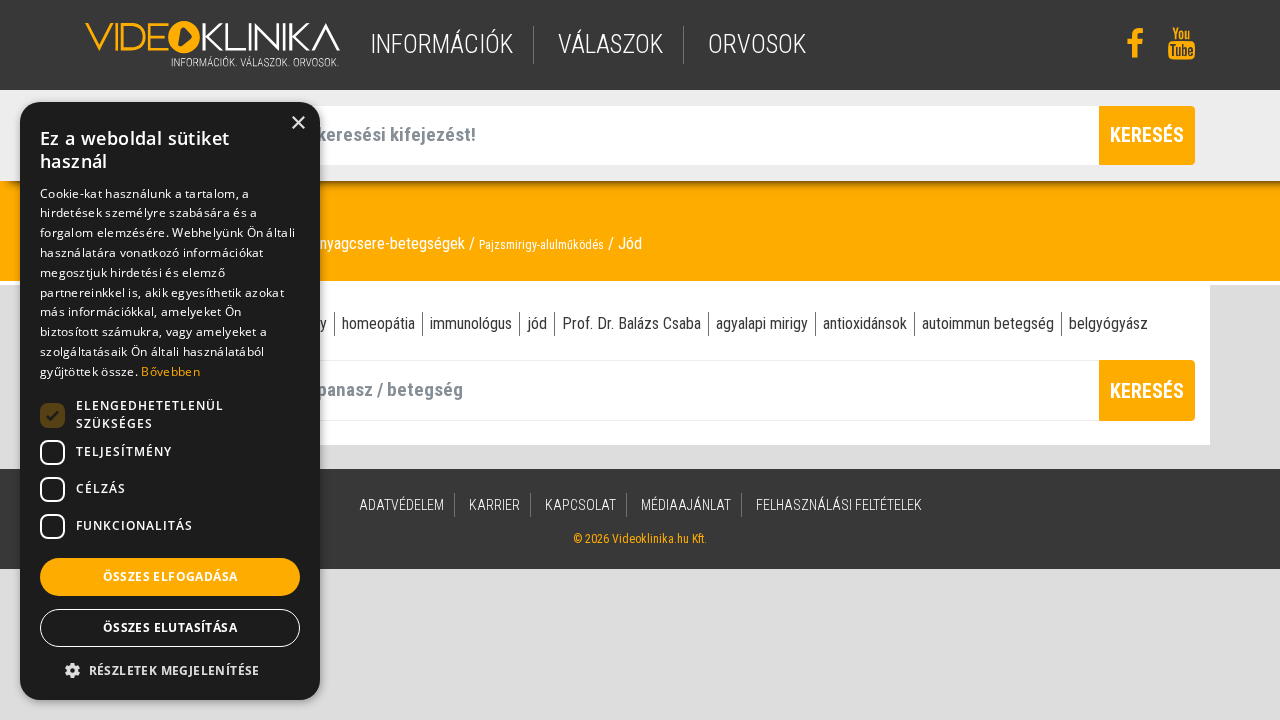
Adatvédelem (401, 505)
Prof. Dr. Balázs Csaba (631, 323)
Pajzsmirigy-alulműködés (541, 245)
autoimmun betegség (988, 323)
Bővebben (170, 371)
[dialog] (170, 401)
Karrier (494, 505)
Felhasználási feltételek (839, 505)
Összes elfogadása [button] (170, 576)
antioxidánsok (865, 323)
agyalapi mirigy (762, 323)
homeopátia (378, 323)
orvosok (757, 44)
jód (537, 323)
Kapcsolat (580, 505)
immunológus (471, 323)
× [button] (297, 123)
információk (441, 44)
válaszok (610, 44)
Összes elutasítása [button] (170, 627)
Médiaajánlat (686, 505)
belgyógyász (1108, 323)
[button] (170, 670)
